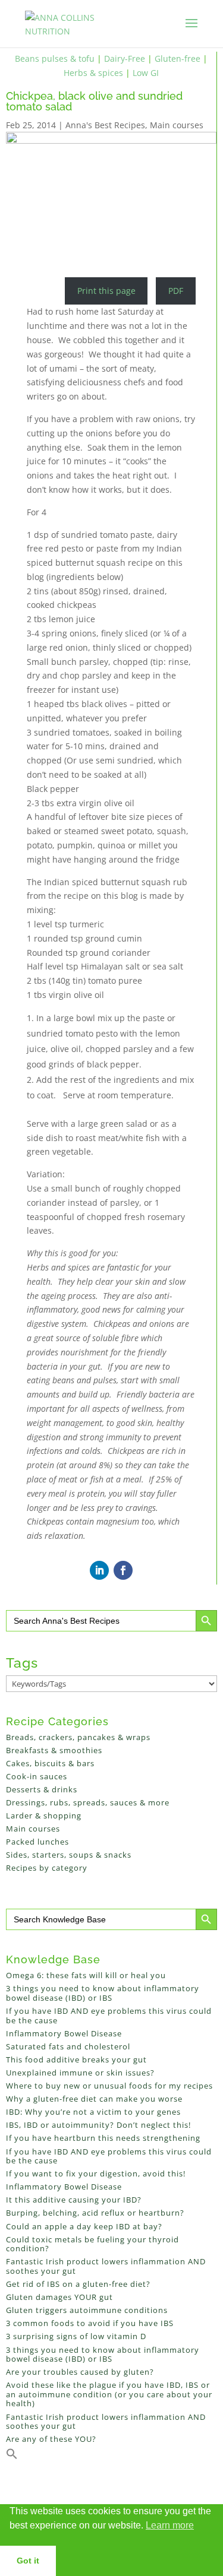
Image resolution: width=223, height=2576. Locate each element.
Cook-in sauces (37, 1776)
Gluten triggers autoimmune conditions (87, 2310)
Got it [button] (28, 2561)
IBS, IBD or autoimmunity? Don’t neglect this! (98, 2125)
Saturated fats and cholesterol (68, 2046)
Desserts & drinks (42, 1789)
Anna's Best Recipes (105, 125)
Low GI (146, 73)
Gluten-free (178, 58)
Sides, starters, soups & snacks (69, 1855)
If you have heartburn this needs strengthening (103, 2138)
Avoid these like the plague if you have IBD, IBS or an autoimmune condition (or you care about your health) (109, 2394)
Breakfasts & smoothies (54, 1750)
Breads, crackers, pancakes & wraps (78, 1737)
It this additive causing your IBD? (74, 2200)
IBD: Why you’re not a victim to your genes (93, 2112)
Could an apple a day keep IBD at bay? (84, 2226)
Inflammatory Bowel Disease (64, 2033)
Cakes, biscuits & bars (50, 1763)
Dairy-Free (125, 58)
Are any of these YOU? (51, 2439)
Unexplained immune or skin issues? (80, 2073)
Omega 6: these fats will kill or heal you (86, 1975)
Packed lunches (37, 1842)
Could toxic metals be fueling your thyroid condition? (92, 2244)
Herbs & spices (93, 73)
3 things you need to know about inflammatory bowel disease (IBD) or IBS (103, 1993)
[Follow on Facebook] (123, 1570)
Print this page (106, 291)
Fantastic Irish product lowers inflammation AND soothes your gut (106, 2266)
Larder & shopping (44, 1815)
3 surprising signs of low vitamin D (76, 2336)
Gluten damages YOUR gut (59, 2297)
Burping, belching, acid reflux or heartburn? (95, 2213)
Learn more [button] (170, 2525)
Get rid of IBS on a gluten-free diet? (78, 2284)
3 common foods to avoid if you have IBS (90, 2323)
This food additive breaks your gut (76, 2059)
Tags (22, 1663)
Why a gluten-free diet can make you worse (94, 2099)
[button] (12, 2457)
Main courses (177, 125)
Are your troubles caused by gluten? (80, 2372)
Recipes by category (47, 1868)
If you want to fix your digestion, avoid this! (96, 2173)
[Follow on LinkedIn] (99, 1570)
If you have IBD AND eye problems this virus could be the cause (109, 2016)
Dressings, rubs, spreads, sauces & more (88, 1802)
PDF (176, 291)
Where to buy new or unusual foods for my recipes (109, 2086)
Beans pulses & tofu (55, 58)
